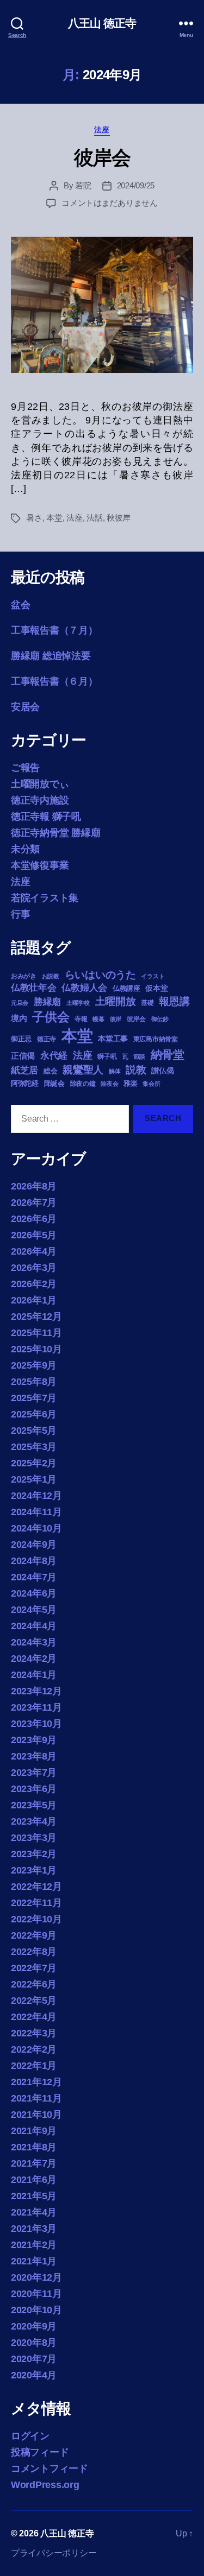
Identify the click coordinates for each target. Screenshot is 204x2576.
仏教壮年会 (34, 988)
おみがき (24, 976)
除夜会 (109, 1084)
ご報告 (25, 768)
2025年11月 (36, 1333)
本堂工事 (113, 1039)
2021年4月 (34, 2212)
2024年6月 (34, 1593)
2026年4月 (34, 1251)
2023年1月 (34, 1870)
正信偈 (23, 1056)
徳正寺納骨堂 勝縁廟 (55, 833)
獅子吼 (107, 1056)
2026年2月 (34, 1284)
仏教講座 (126, 988)
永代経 (54, 1056)
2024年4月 (34, 1626)
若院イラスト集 (45, 898)
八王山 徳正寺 (102, 23)
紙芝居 (24, 1070)
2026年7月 (34, 1202)
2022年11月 (36, 1903)
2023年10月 (36, 1724)
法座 (102, 130)
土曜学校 (78, 1003)
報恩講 (174, 1001)
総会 (50, 1071)
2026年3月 (34, 1268)
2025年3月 (34, 1447)
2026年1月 (34, 1300)
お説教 (51, 976)
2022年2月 (34, 2049)
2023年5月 (34, 1805)
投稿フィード (40, 2452)
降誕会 (54, 1083)
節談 (139, 1056)
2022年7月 (34, 1968)
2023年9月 (34, 1740)
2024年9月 (34, 1545)
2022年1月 (34, 2066)
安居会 (25, 707)
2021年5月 (34, 2196)
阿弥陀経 (25, 1083)
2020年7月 (34, 2359)
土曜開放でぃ (40, 784)
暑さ (34, 518)
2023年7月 (34, 1773)
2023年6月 (34, 1789)
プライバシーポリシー (54, 2553)
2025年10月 (36, 1349)
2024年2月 (34, 1659)
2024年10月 (36, 1528)
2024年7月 (34, 1577)
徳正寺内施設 (40, 800)
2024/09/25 (136, 185)
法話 (95, 518)
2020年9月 (34, 2326)
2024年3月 (34, 1642)
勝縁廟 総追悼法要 (51, 656)
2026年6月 (34, 1219)
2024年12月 (36, 1496)
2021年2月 (34, 2245)
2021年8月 (34, 2147)
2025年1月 (34, 1479)
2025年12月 (36, 1317)
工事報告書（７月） (54, 630)
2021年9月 (34, 2131)
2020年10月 (36, 2310)
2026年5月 (34, 1235)
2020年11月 (36, 2294)
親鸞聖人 (83, 1070)
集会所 (151, 1084)
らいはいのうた (100, 975)
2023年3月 (34, 1838)
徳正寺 (47, 1039)
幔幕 (98, 1019)
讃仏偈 (162, 1071)
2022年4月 (34, 2017)
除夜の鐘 (83, 1084)
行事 (20, 914)
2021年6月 (34, 2180)
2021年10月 (36, 2115)
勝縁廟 (47, 1002)
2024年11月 (36, 1512)
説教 (136, 1069)
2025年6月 (34, 1414)
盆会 (20, 605)
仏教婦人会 (84, 988)
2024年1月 (34, 1675)
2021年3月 (34, 2229)
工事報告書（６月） (54, 681)
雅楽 (130, 1083)
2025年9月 (34, 1365)
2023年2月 (34, 1854)
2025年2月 (34, 1463)
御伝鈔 (160, 1019)
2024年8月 (34, 1561)
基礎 (147, 1003)
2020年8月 (34, 2343)
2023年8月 (34, 1756)
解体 (115, 1071)
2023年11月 (36, 1707)
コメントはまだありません (110, 203)
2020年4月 (34, 2375)
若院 (83, 185)
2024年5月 (34, 1610)
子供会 (51, 1017)
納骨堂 (168, 1055)
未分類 (25, 849)
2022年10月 (36, 1919)
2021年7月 (34, 2163)
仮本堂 (156, 988)
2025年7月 (34, 1398)
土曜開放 (116, 1001)
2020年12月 (36, 2277)
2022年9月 (34, 1935)
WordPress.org (45, 2485)
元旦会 (20, 1003)
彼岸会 (102, 158)
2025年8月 (34, 1382)
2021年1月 (34, 2261)
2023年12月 (36, 1691)
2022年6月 (34, 1984)
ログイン (30, 2436)
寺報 (81, 1019)
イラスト (153, 976)
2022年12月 (36, 1887)
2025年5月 (34, 1431)
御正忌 (21, 1039)
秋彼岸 (119, 518)
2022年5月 (34, 2001)
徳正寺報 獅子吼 (46, 817)
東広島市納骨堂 (156, 1039)
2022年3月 (34, 2033)
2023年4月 (34, 1821)
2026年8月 (34, 1186)
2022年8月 (34, 1952)
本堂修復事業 (40, 865)
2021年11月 (36, 2098)
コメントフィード (50, 2469)
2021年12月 (36, 2082)
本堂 (54, 518)
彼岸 (116, 1019)
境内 (19, 1018)
